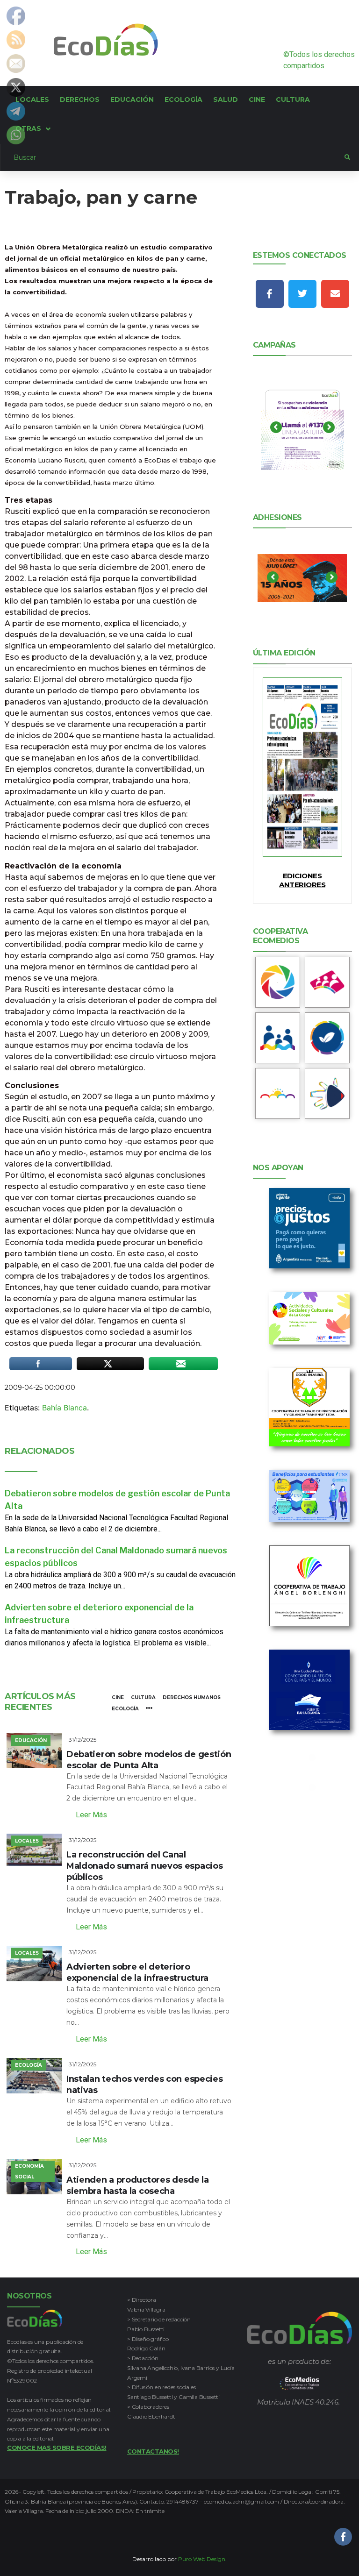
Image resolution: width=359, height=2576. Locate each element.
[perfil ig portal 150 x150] (278, 982)
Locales (27, 1841)
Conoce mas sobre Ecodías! (57, 2448)
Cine (118, 1697)
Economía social (29, 2171)
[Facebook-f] (270, 294)
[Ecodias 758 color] (302, 767)
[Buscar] (172, 157)
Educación (31, 1740)
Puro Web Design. (202, 2559)
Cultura (143, 1697)
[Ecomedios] (299, 2384)
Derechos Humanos (192, 1697)
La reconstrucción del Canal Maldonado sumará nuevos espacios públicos (144, 1866)
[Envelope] (335, 294)
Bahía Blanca (65, 1408)
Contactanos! (153, 2451)
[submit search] (347, 157)
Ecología (125, 1709)
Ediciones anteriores (302, 880)
